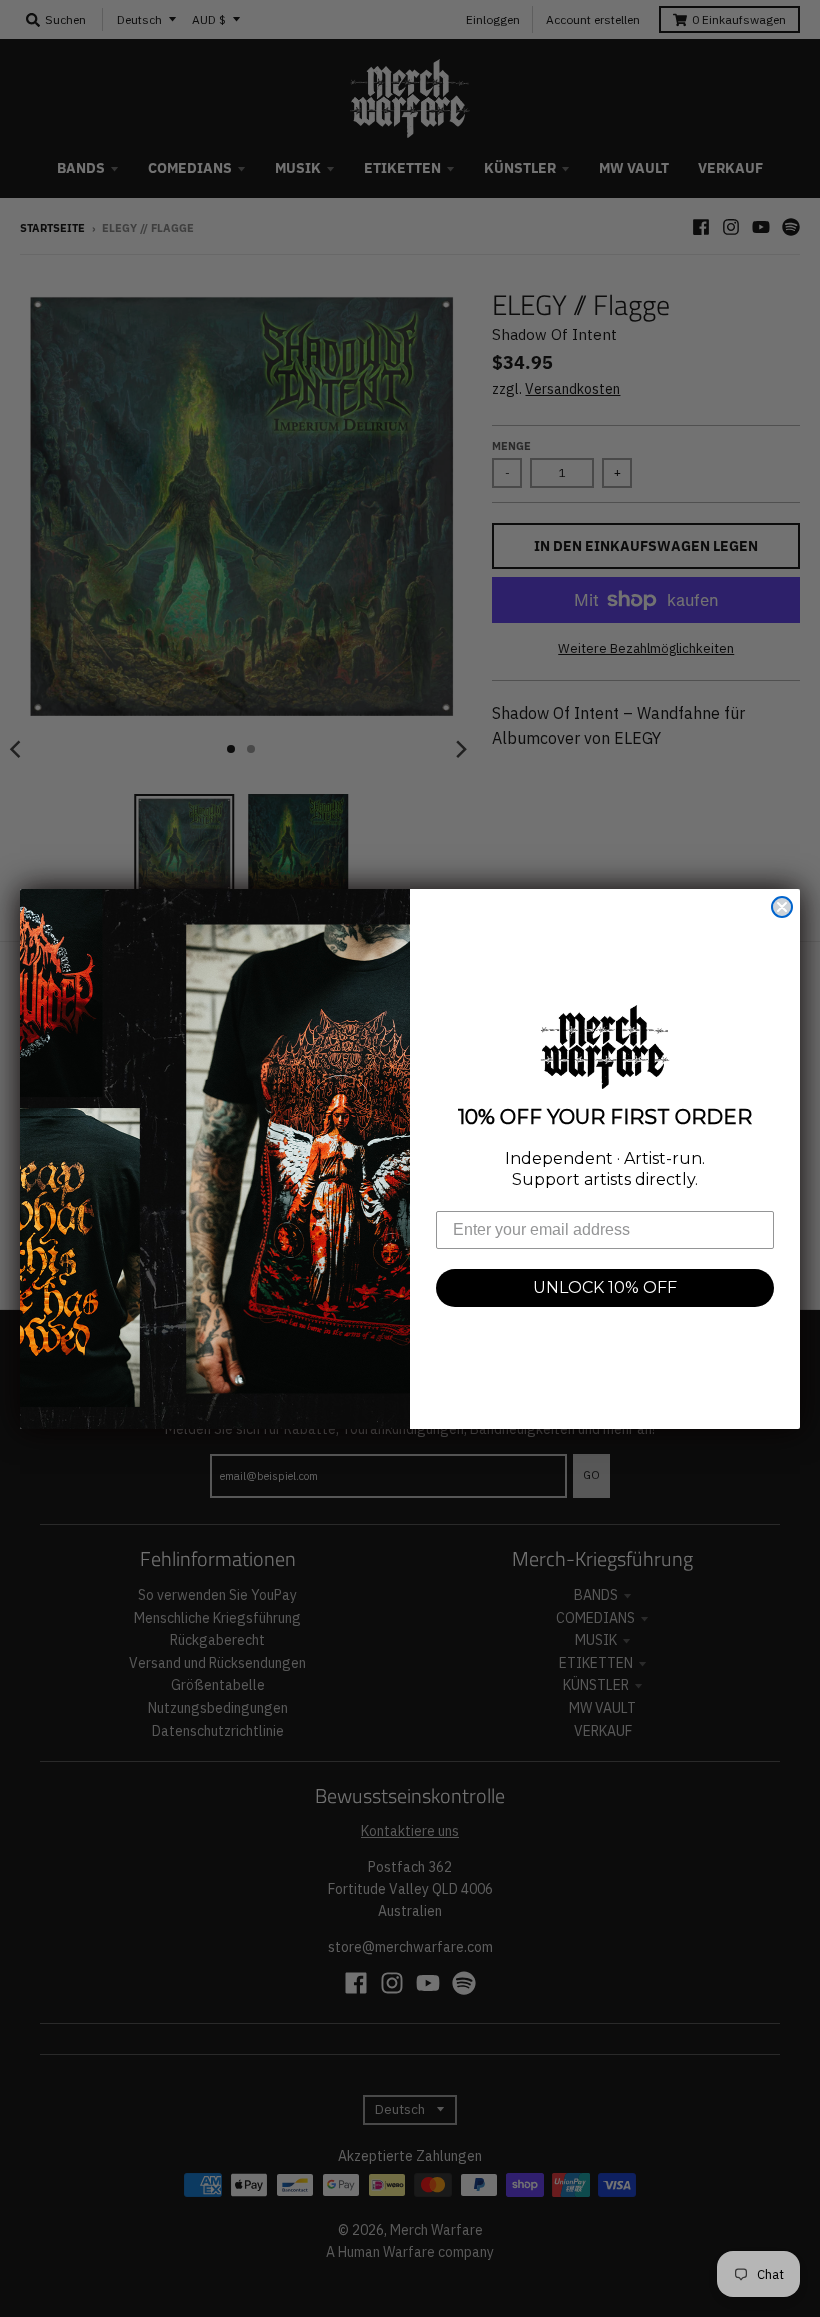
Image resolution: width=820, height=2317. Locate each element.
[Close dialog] (782, 907)
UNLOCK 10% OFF (605, 1287)
